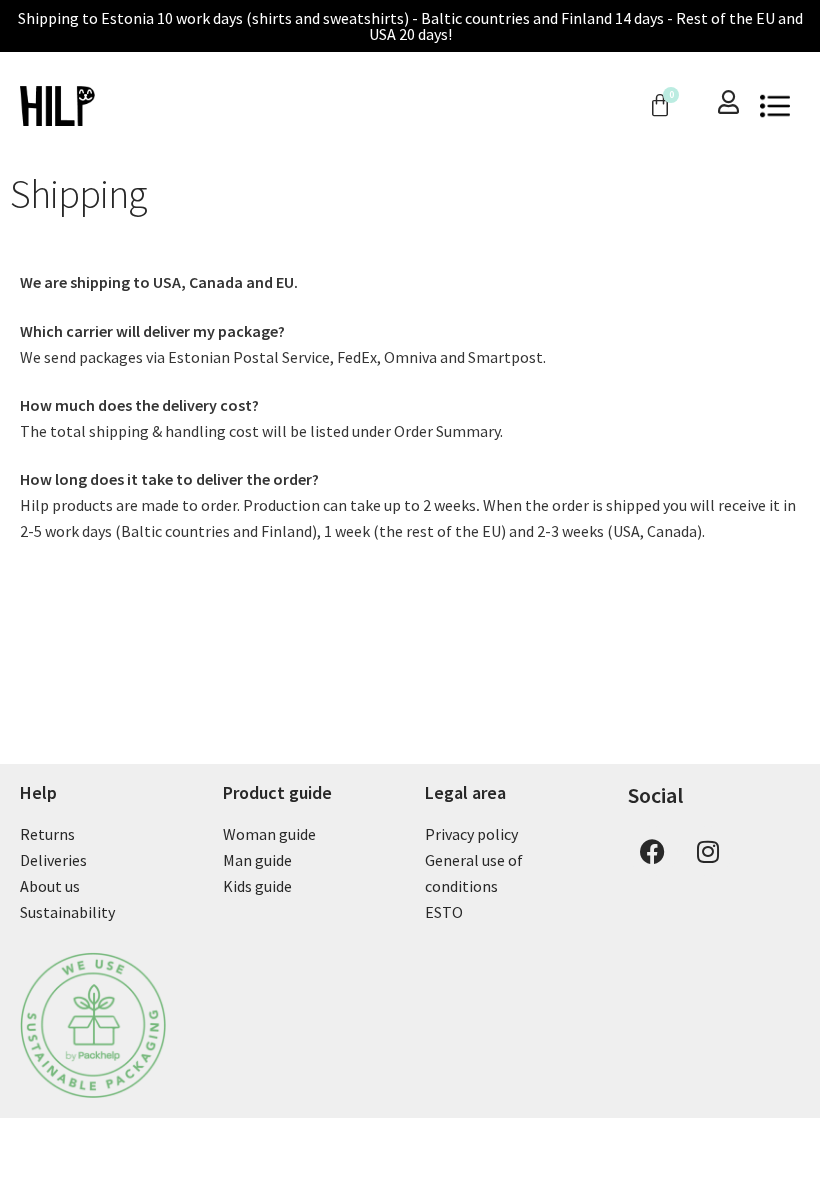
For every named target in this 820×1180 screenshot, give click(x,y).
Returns (47, 834)
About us (50, 886)
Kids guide (257, 886)
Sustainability (67, 912)
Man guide (257, 860)
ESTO (444, 912)
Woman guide (269, 834)
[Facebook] (653, 851)
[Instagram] (708, 851)
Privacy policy (471, 834)
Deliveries (53, 860)
